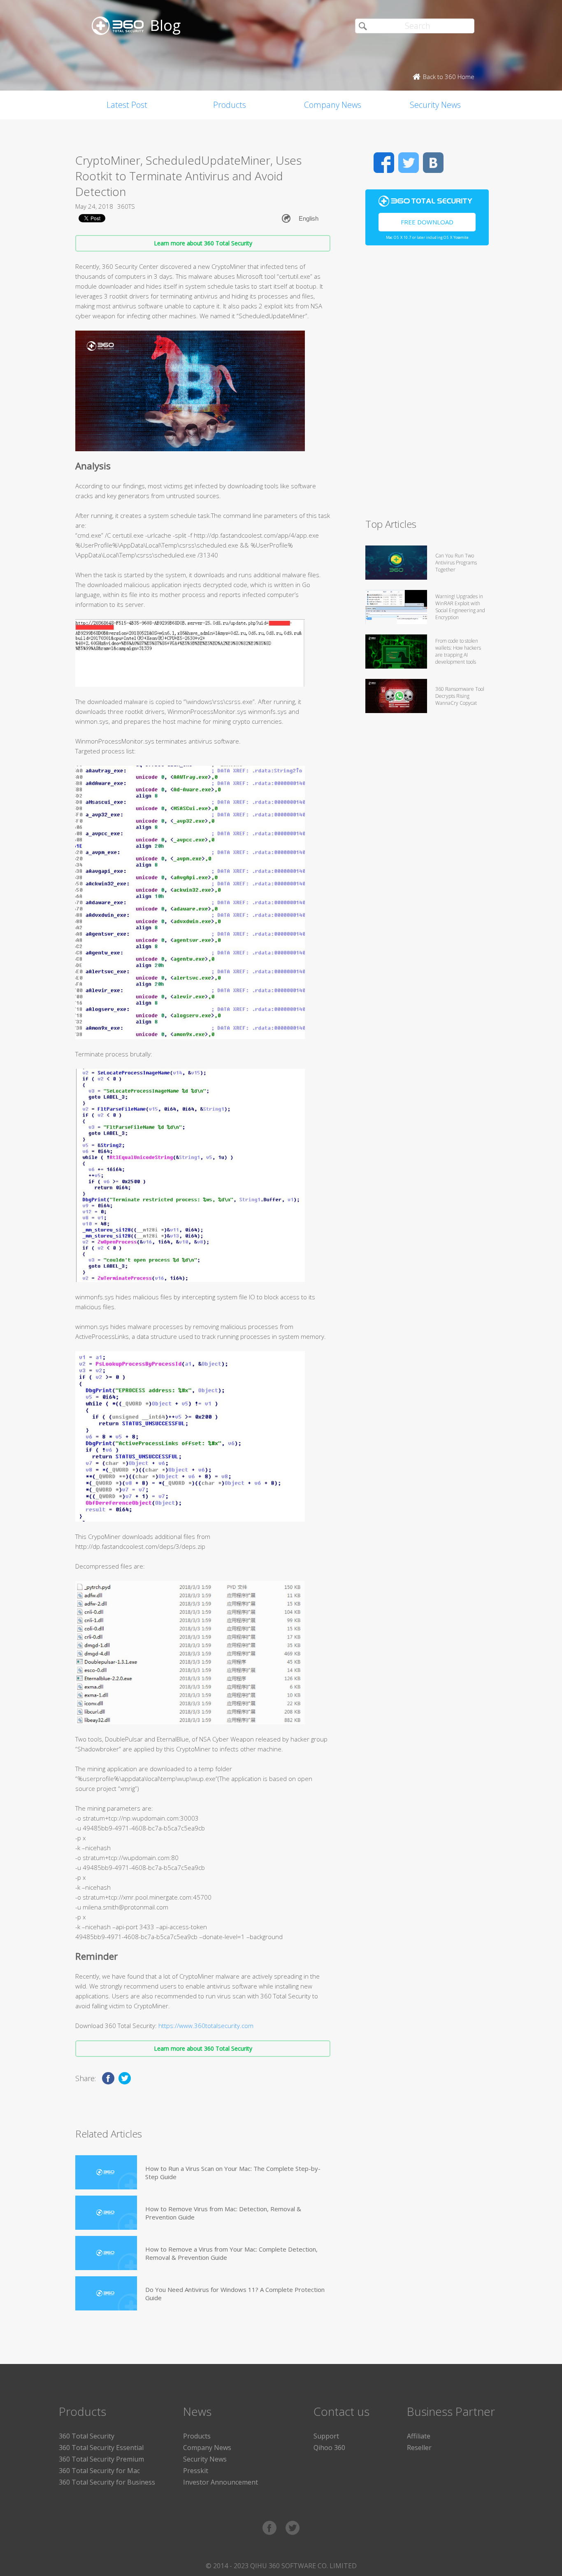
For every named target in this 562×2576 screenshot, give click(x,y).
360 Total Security (87, 2436)
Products (230, 105)
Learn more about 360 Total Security (203, 243)
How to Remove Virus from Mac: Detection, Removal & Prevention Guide (223, 2213)
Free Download (427, 222)
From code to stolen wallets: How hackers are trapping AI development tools (458, 651)
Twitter (409, 163)
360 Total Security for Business (107, 2482)
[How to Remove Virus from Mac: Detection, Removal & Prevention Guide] (106, 2213)
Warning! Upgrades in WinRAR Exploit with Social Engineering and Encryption (460, 607)
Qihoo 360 (329, 2448)
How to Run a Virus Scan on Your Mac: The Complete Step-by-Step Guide (233, 2173)
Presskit (196, 2471)
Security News (435, 105)
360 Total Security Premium (101, 2459)
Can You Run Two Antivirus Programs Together (456, 563)
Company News (333, 105)
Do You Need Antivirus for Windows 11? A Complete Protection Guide (235, 2294)
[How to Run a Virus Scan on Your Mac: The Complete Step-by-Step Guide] (106, 2172)
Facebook (384, 163)
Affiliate (419, 2436)
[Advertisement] (427, 385)
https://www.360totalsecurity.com (206, 2026)
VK (433, 163)
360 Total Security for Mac (99, 2471)
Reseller (419, 2448)
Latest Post (127, 105)
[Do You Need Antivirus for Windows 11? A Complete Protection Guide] (106, 2293)
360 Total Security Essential (101, 2448)
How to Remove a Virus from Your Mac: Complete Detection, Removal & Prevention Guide (231, 2253)
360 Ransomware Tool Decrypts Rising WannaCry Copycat (460, 696)
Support (326, 2436)
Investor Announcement (221, 2482)
